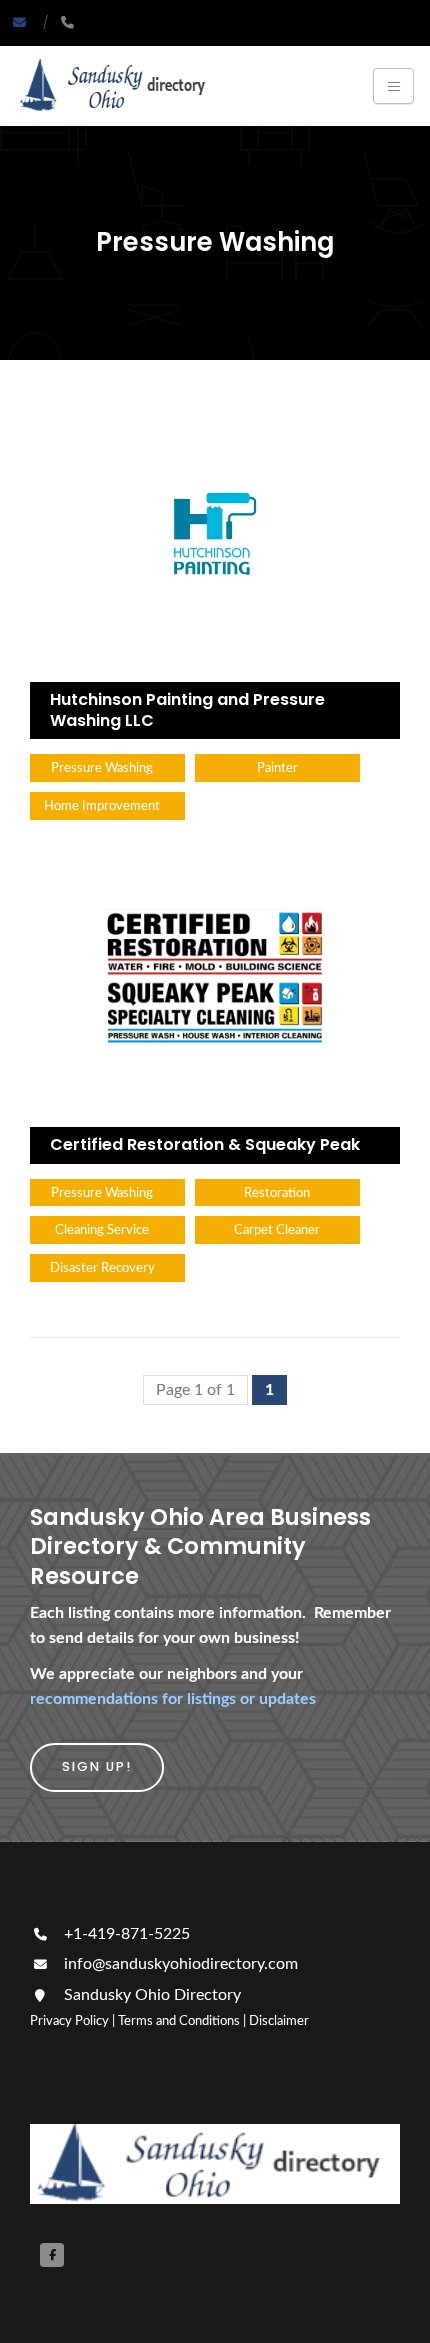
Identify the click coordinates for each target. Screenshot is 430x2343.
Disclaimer (279, 2021)
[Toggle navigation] (393, 86)
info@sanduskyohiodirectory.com (181, 1964)
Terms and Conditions (179, 2021)
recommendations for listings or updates (173, 1699)
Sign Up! (97, 1766)
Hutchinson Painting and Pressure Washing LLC (187, 710)
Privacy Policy (69, 2021)
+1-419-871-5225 (125, 1934)
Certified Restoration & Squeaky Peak (205, 1144)
